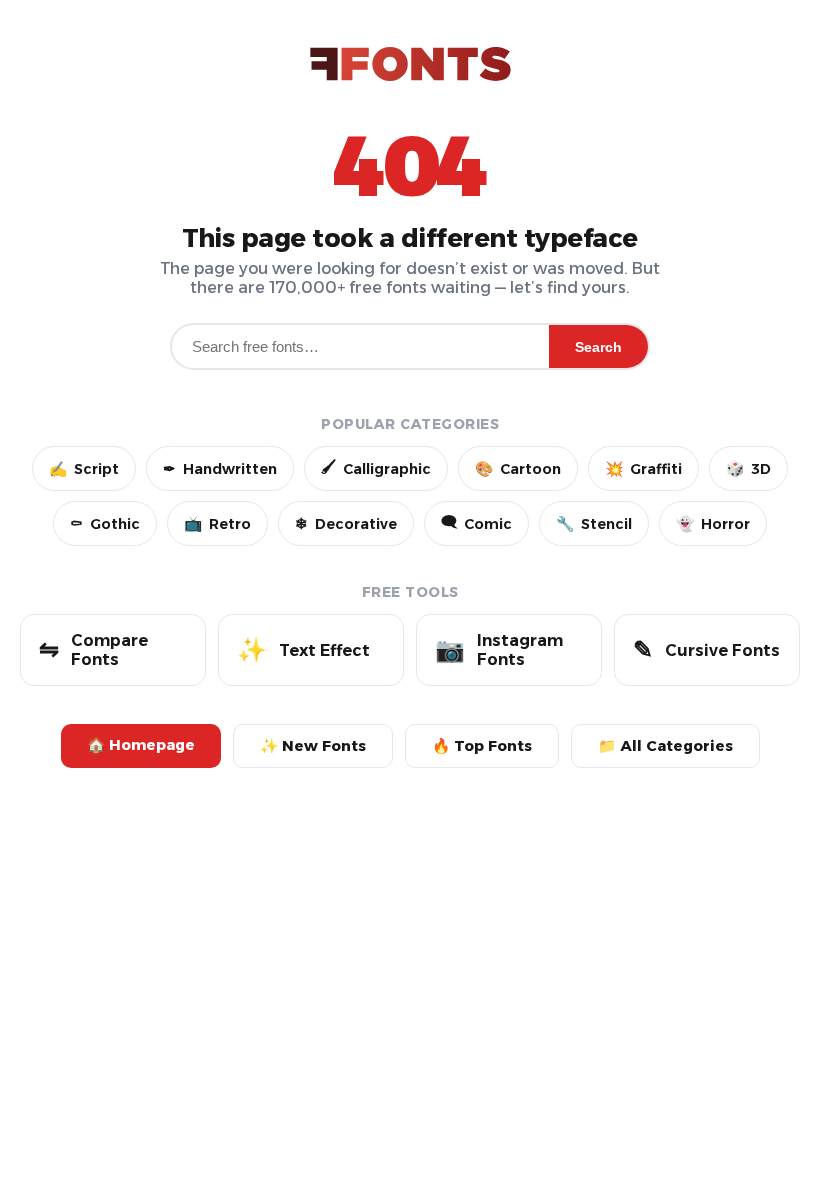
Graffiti (643, 469)
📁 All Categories (665, 746)
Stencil (594, 524)
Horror (713, 524)
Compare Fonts (93, 650)
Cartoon (518, 469)
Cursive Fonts (706, 649)
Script (84, 469)
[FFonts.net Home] (410, 66)
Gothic (105, 524)
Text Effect (303, 649)
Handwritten (220, 469)
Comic (476, 523)
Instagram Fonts (499, 650)
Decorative (346, 524)
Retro (217, 524)
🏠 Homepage (141, 745)
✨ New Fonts (313, 746)
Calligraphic (376, 468)
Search (598, 347)
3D (748, 469)
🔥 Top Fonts (482, 746)
